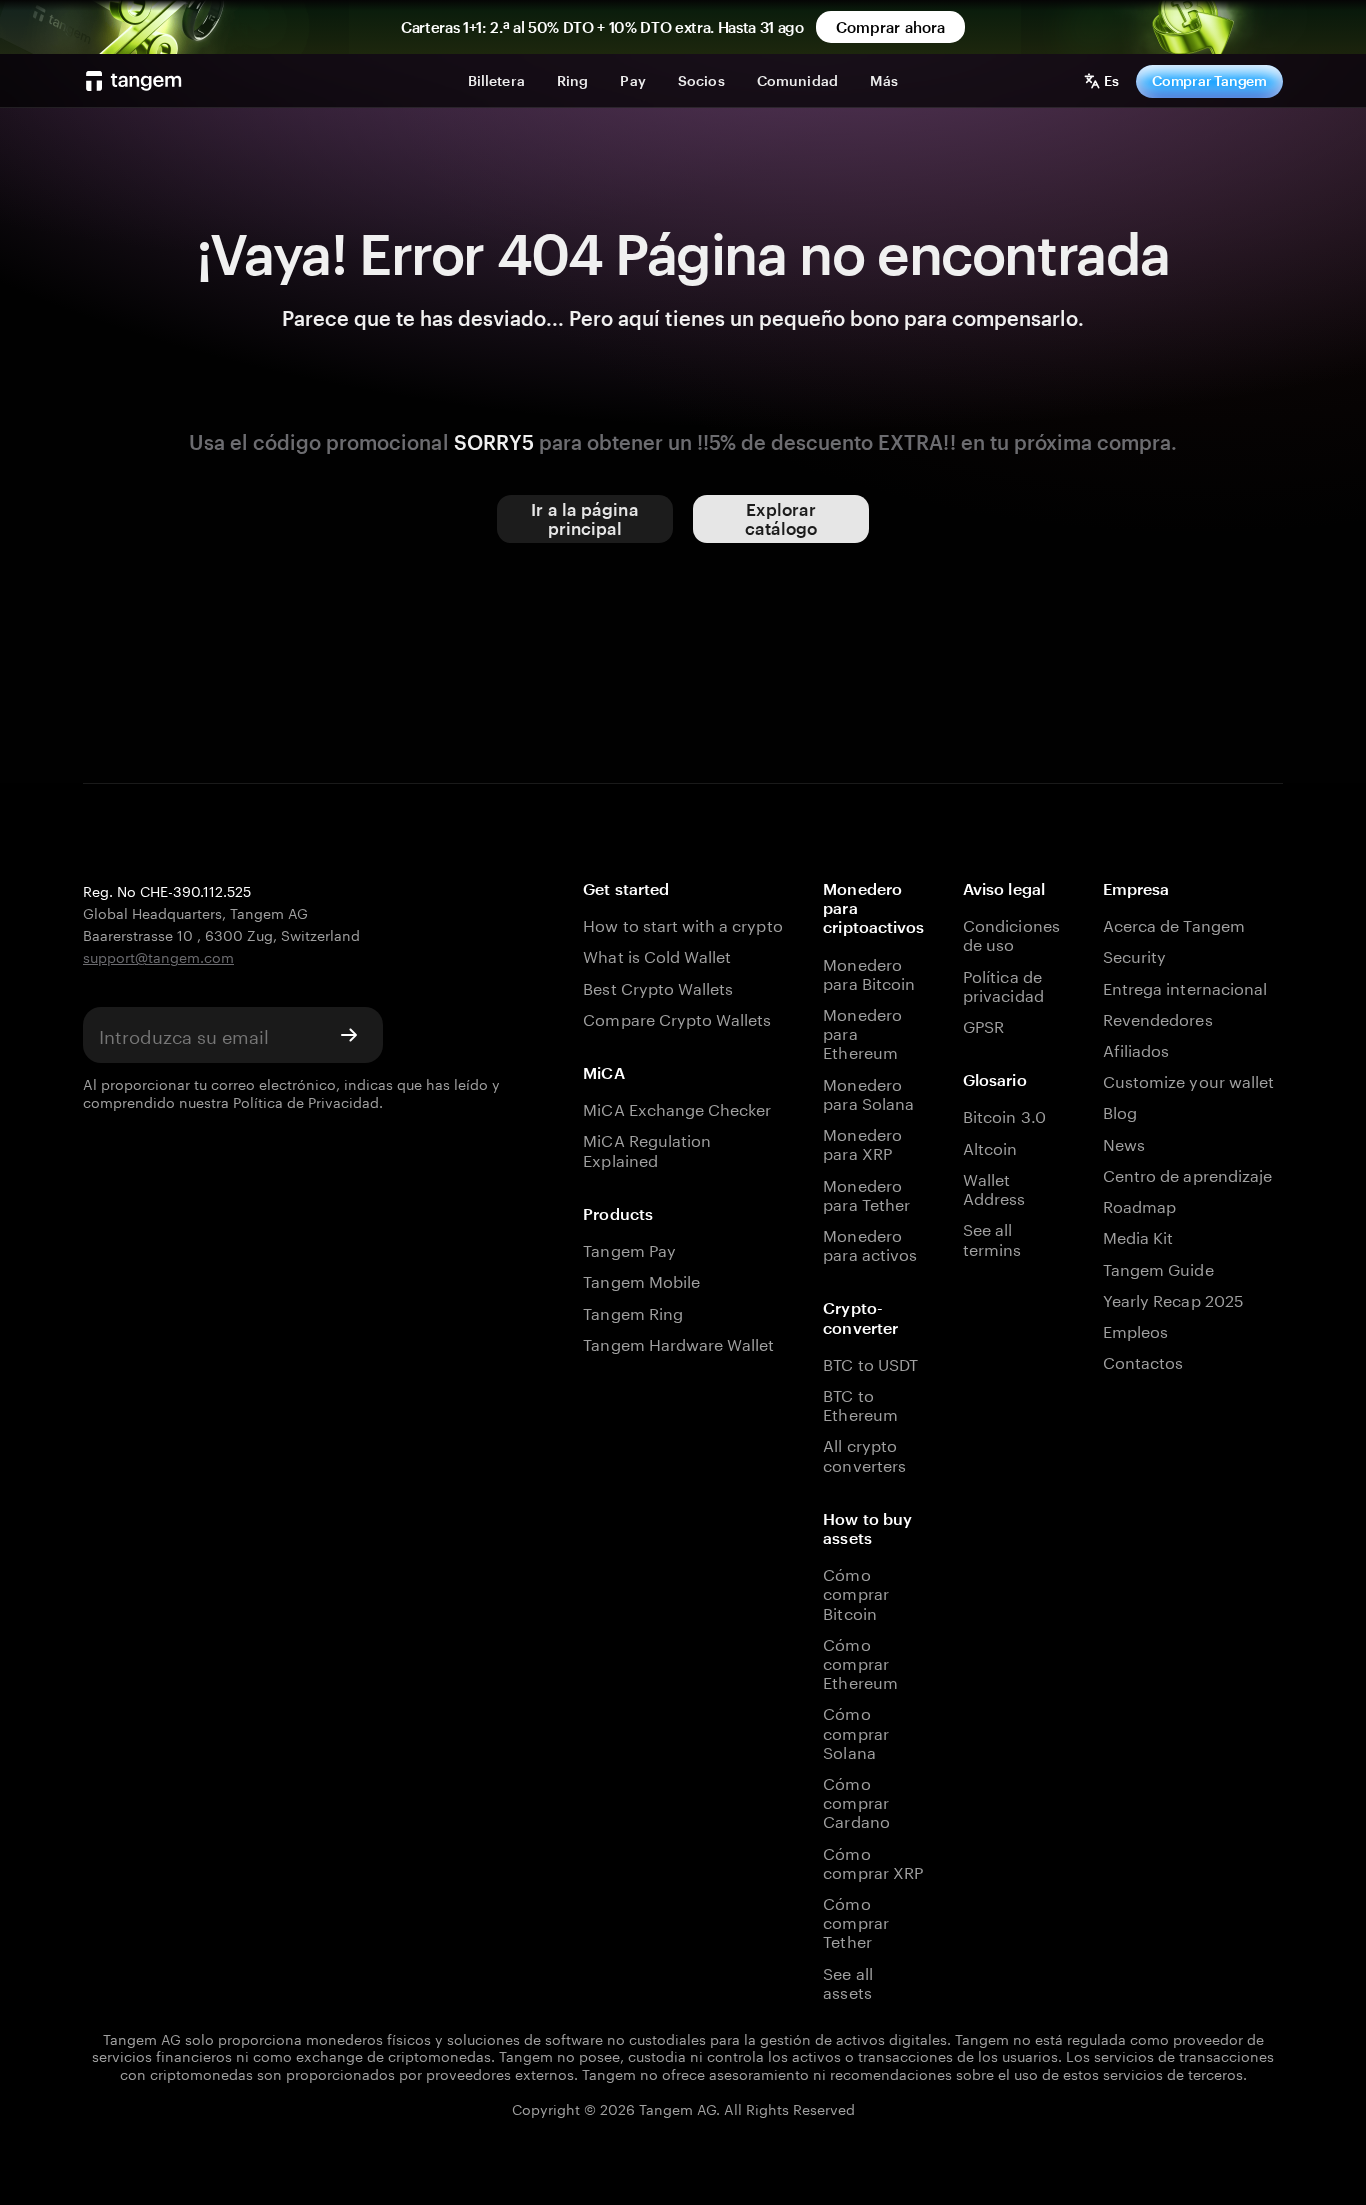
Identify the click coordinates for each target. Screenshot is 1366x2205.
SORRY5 (494, 442)
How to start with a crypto (682, 923)
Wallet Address (994, 1187)
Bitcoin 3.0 (1004, 1114)
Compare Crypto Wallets (677, 1017)
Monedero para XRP (862, 1142)
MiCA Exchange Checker (677, 1107)
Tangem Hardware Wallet (678, 1342)
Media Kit (1138, 1235)
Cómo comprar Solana (855, 1731)
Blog (1120, 1110)
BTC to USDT (870, 1362)
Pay (632, 80)
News (1124, 1142)
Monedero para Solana (868, 1092)
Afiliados (1136, 1048)
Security (1134, 954)
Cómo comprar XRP (873, 1861)
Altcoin (990, 1146)
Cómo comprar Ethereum (860, 1662)
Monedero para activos (870, 1243)
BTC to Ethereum (860, 1403)
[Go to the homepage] (134, 81)
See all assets (847, 1981)
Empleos (1135, 1329)
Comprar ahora (890, 27)
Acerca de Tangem (1174, 923)
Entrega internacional (1185, 986)
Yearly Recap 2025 (1173, 1298)
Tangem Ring (633, 1311)
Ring (573, 80)
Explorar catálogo (781, 518)
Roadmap (1139, 1204)
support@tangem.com (158, 956)
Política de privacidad (1003, 984)
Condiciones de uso (1011, 933)
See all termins (992, 1237)
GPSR (983, 1024)
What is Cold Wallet (657, 954)
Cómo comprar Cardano (856, 1801)
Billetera (496, 80)
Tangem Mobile (641, 1279)
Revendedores (1158, 1017)
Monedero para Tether (866, 1193)
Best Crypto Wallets (658, 986)
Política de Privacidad (306, 1101)
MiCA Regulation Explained (647, 1148)
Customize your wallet (1188, 1079)
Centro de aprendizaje (1187, 1173)
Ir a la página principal (584, 518)
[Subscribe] (349, 1035)
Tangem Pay (629, 1248)
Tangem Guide (1158, 1267)
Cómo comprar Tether (855, 1921)
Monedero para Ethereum (862, 1032)
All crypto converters (864, 1453)
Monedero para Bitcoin (869, 972)
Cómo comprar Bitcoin (855, 1592)
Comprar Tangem (1209, 80)
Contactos (1143, 1360)
